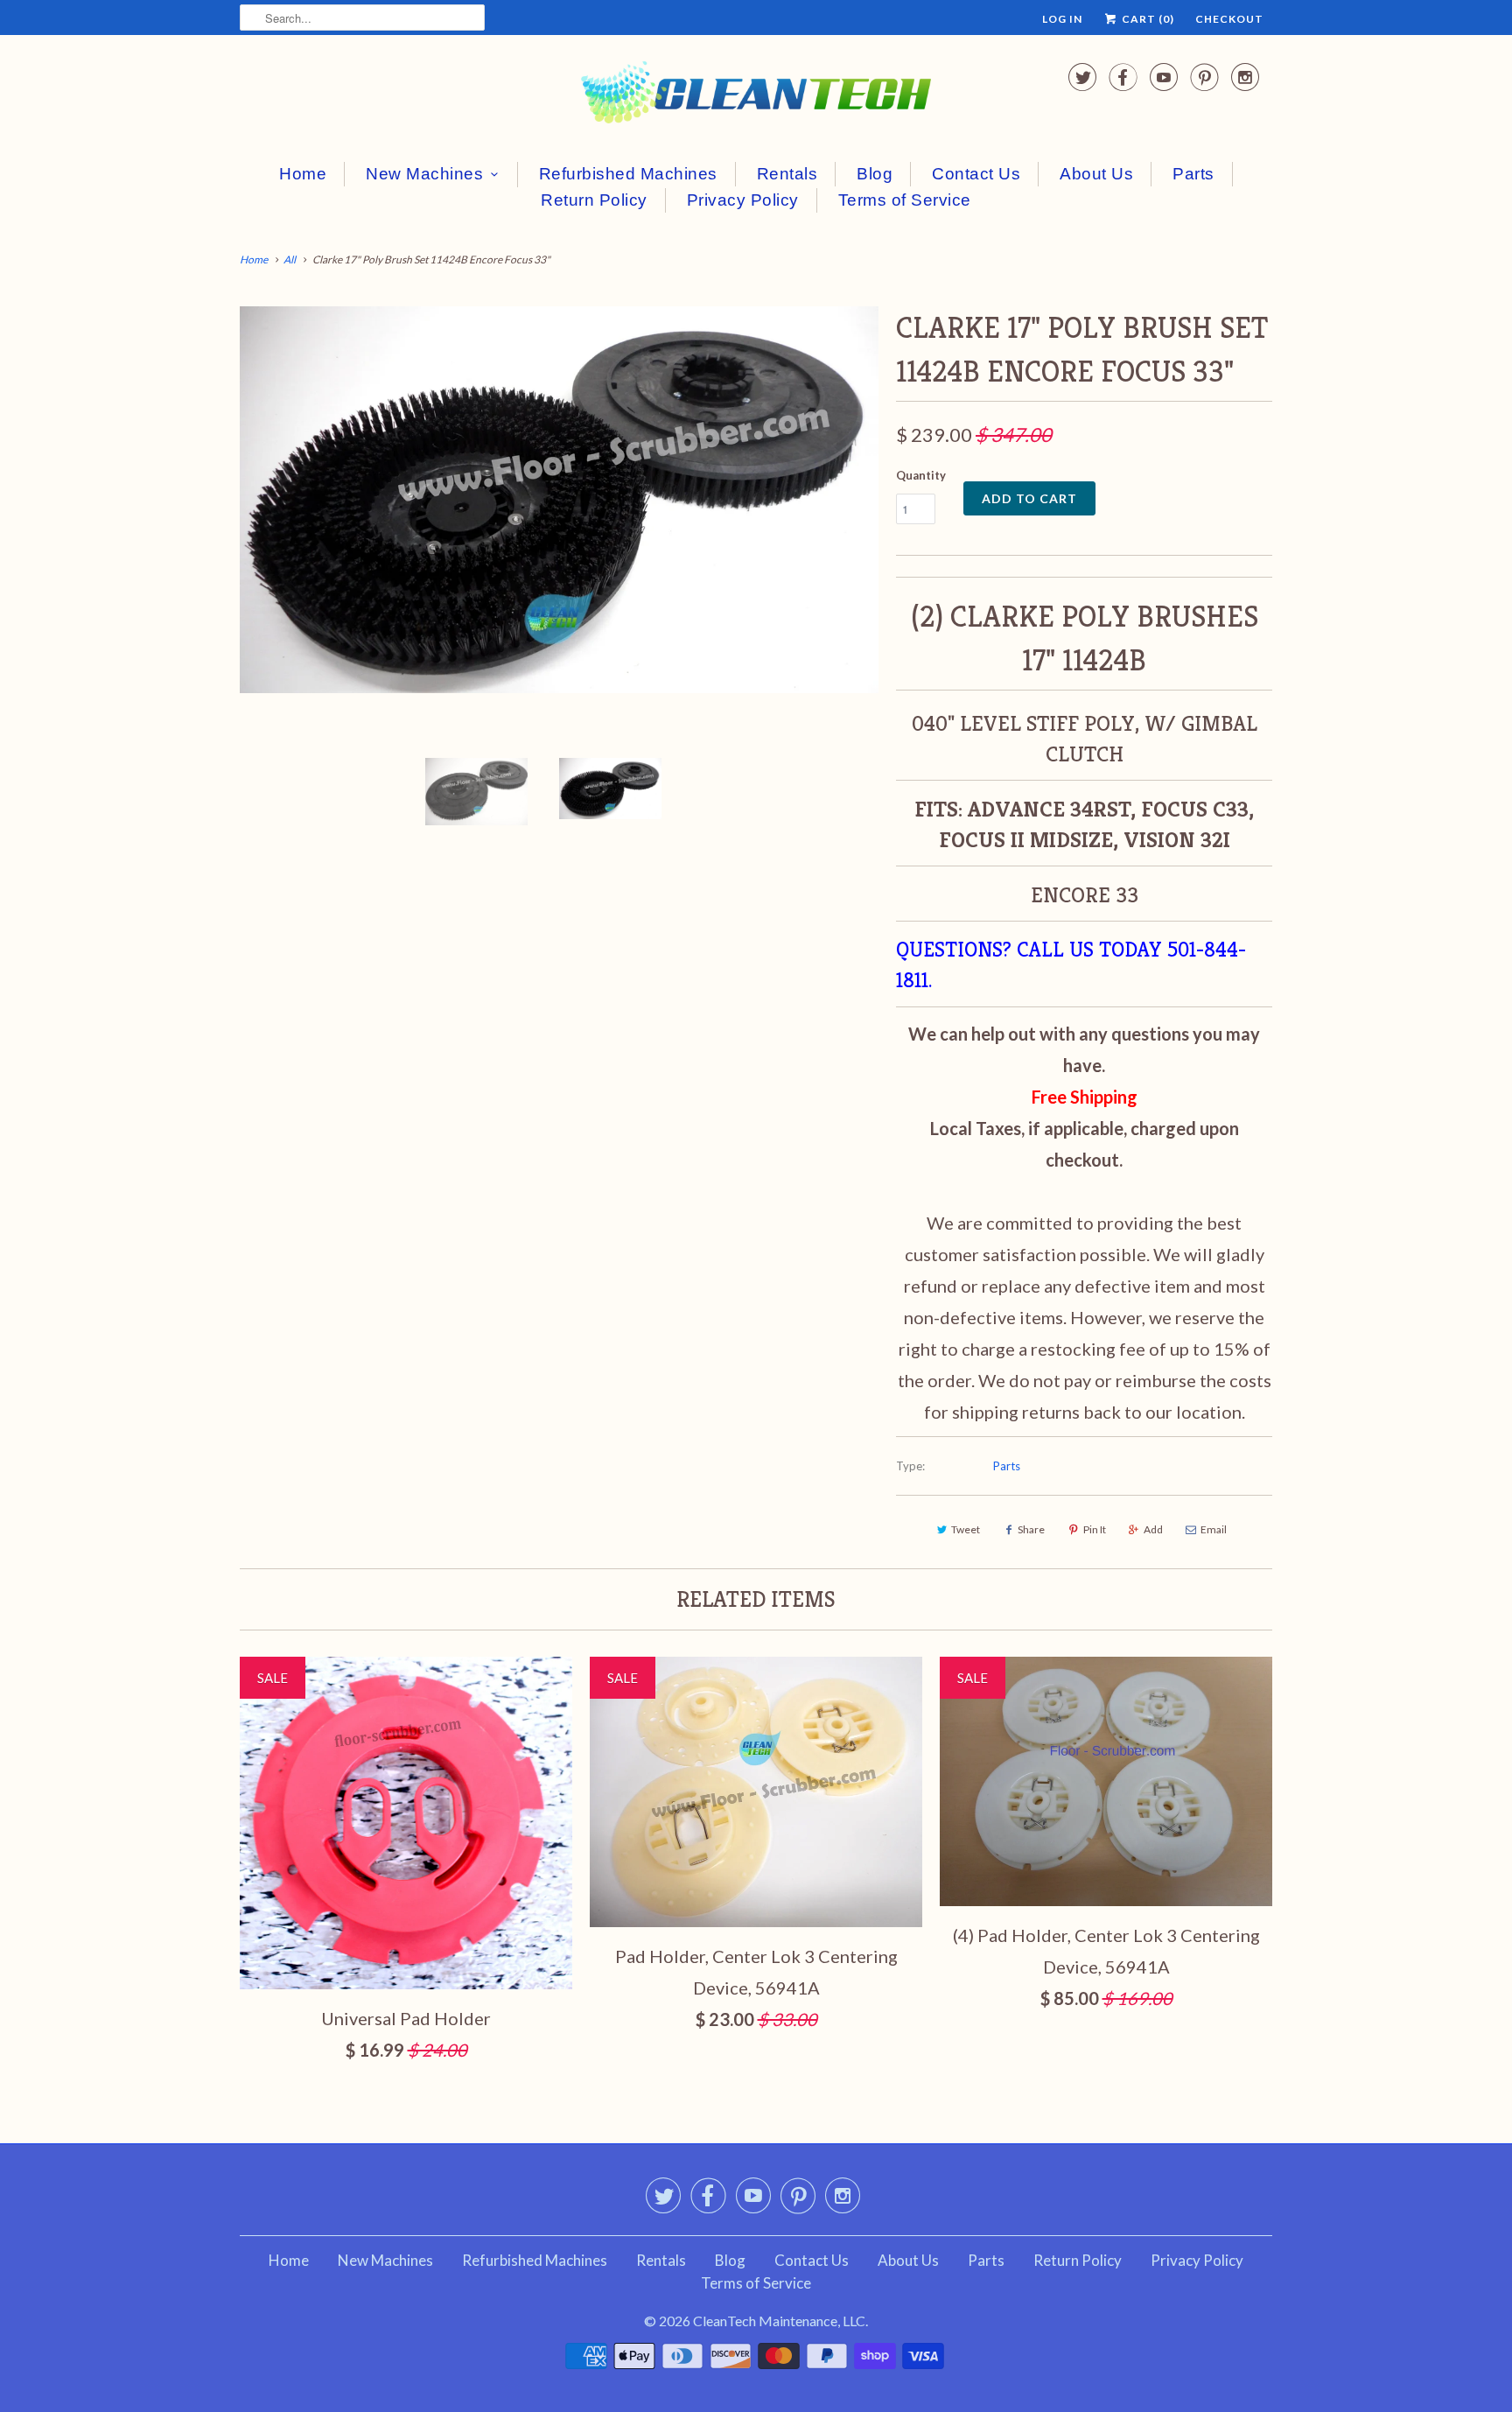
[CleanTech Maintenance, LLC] (756, 96)
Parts (1193, 174)
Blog (875, 174)
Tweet (966, 1529)
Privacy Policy (743, 200)
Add (1153, 1529)
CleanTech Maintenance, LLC (779, 2321)
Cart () (1147, 19)
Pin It (1095, 1529)
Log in (1062, 19)
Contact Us (976, 174)
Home (303, 174)
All (290, 259)
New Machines (424, 174)
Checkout (1229, 19)
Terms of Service (905, 200)
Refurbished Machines (628, 174)
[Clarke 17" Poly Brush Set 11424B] (559, 500)
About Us (1096, 174)
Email (1214, 1529)
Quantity (921, 475)
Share (1031, 1529)
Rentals (787, 174)
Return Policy (594, 200)
